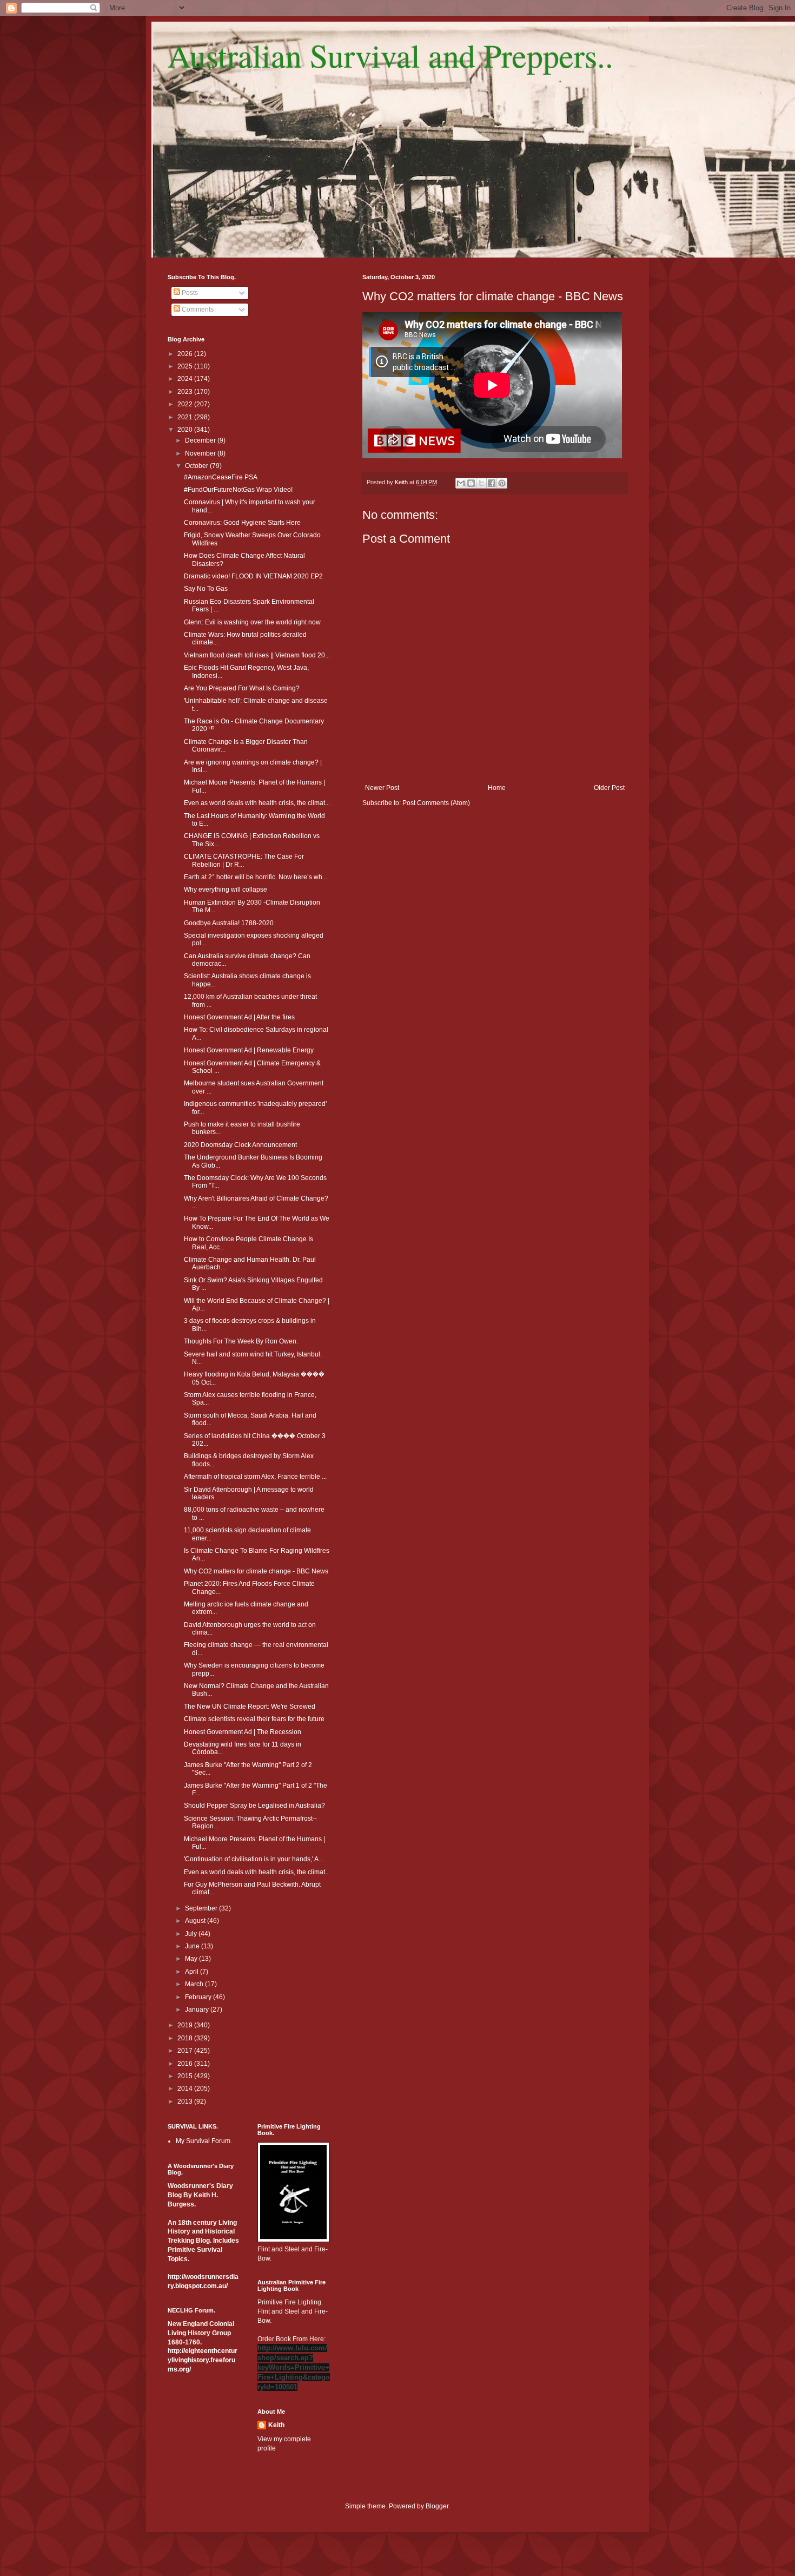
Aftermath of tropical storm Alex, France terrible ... (255, 1477)
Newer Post (382, 788)
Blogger (437, 2506)
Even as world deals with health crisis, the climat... (257, 803)
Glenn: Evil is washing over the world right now (252, 622)
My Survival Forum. (204, 2141)
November (201, 453)
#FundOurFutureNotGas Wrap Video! (238, 490)
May (192, 1959)
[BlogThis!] (471, 483)
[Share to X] (481, 483)
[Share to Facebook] (492, 483)
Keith (276, 2425)
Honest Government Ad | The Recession (243, 1732)
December (201, 440)
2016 (186, 2064)
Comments (197, 309)
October (197, 466)
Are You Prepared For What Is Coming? (242, 688)
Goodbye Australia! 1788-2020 (229, 923)
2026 (186, 354)
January (198, 2010)
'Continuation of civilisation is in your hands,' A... (254, 1859)
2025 (186, 366)
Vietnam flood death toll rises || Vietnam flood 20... (257, 655)
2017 (186, 2051)
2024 (186, 379)
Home (497, 788)
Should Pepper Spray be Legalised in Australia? (254, 1806)
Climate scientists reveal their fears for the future (254, 1719)
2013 (186, 2101)
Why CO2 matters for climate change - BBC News (256, 1571)
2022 (186, 404)
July (192, 1934)
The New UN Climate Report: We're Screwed (250, 1707)
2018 (186, 2038)
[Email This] (461, 483)
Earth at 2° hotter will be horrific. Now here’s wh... (256, 877)
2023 (186, 392)
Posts (189, 293)
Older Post (609, 788)
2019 (186, 2025)
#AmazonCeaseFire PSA (221, 477)
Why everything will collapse (226, 890)
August (196, 1921)
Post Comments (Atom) (436, 803)
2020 (186, 430)
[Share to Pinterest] (502, 483)
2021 (186, 417)
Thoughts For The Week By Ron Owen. (241, 1341)
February (199, 1997)
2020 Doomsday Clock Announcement (240, 1145)
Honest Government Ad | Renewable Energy (249, 1050)
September (202, 1908)
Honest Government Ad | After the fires (239, 1017)
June (193, 1946)
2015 (186, 2076)
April (193, 1972)
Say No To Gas (206, 589)
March (195, 1984)
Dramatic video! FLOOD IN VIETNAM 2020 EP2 (253, 576)
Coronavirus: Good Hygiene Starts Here (242, 523)
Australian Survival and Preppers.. (390, 55)
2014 (186, 2089)
